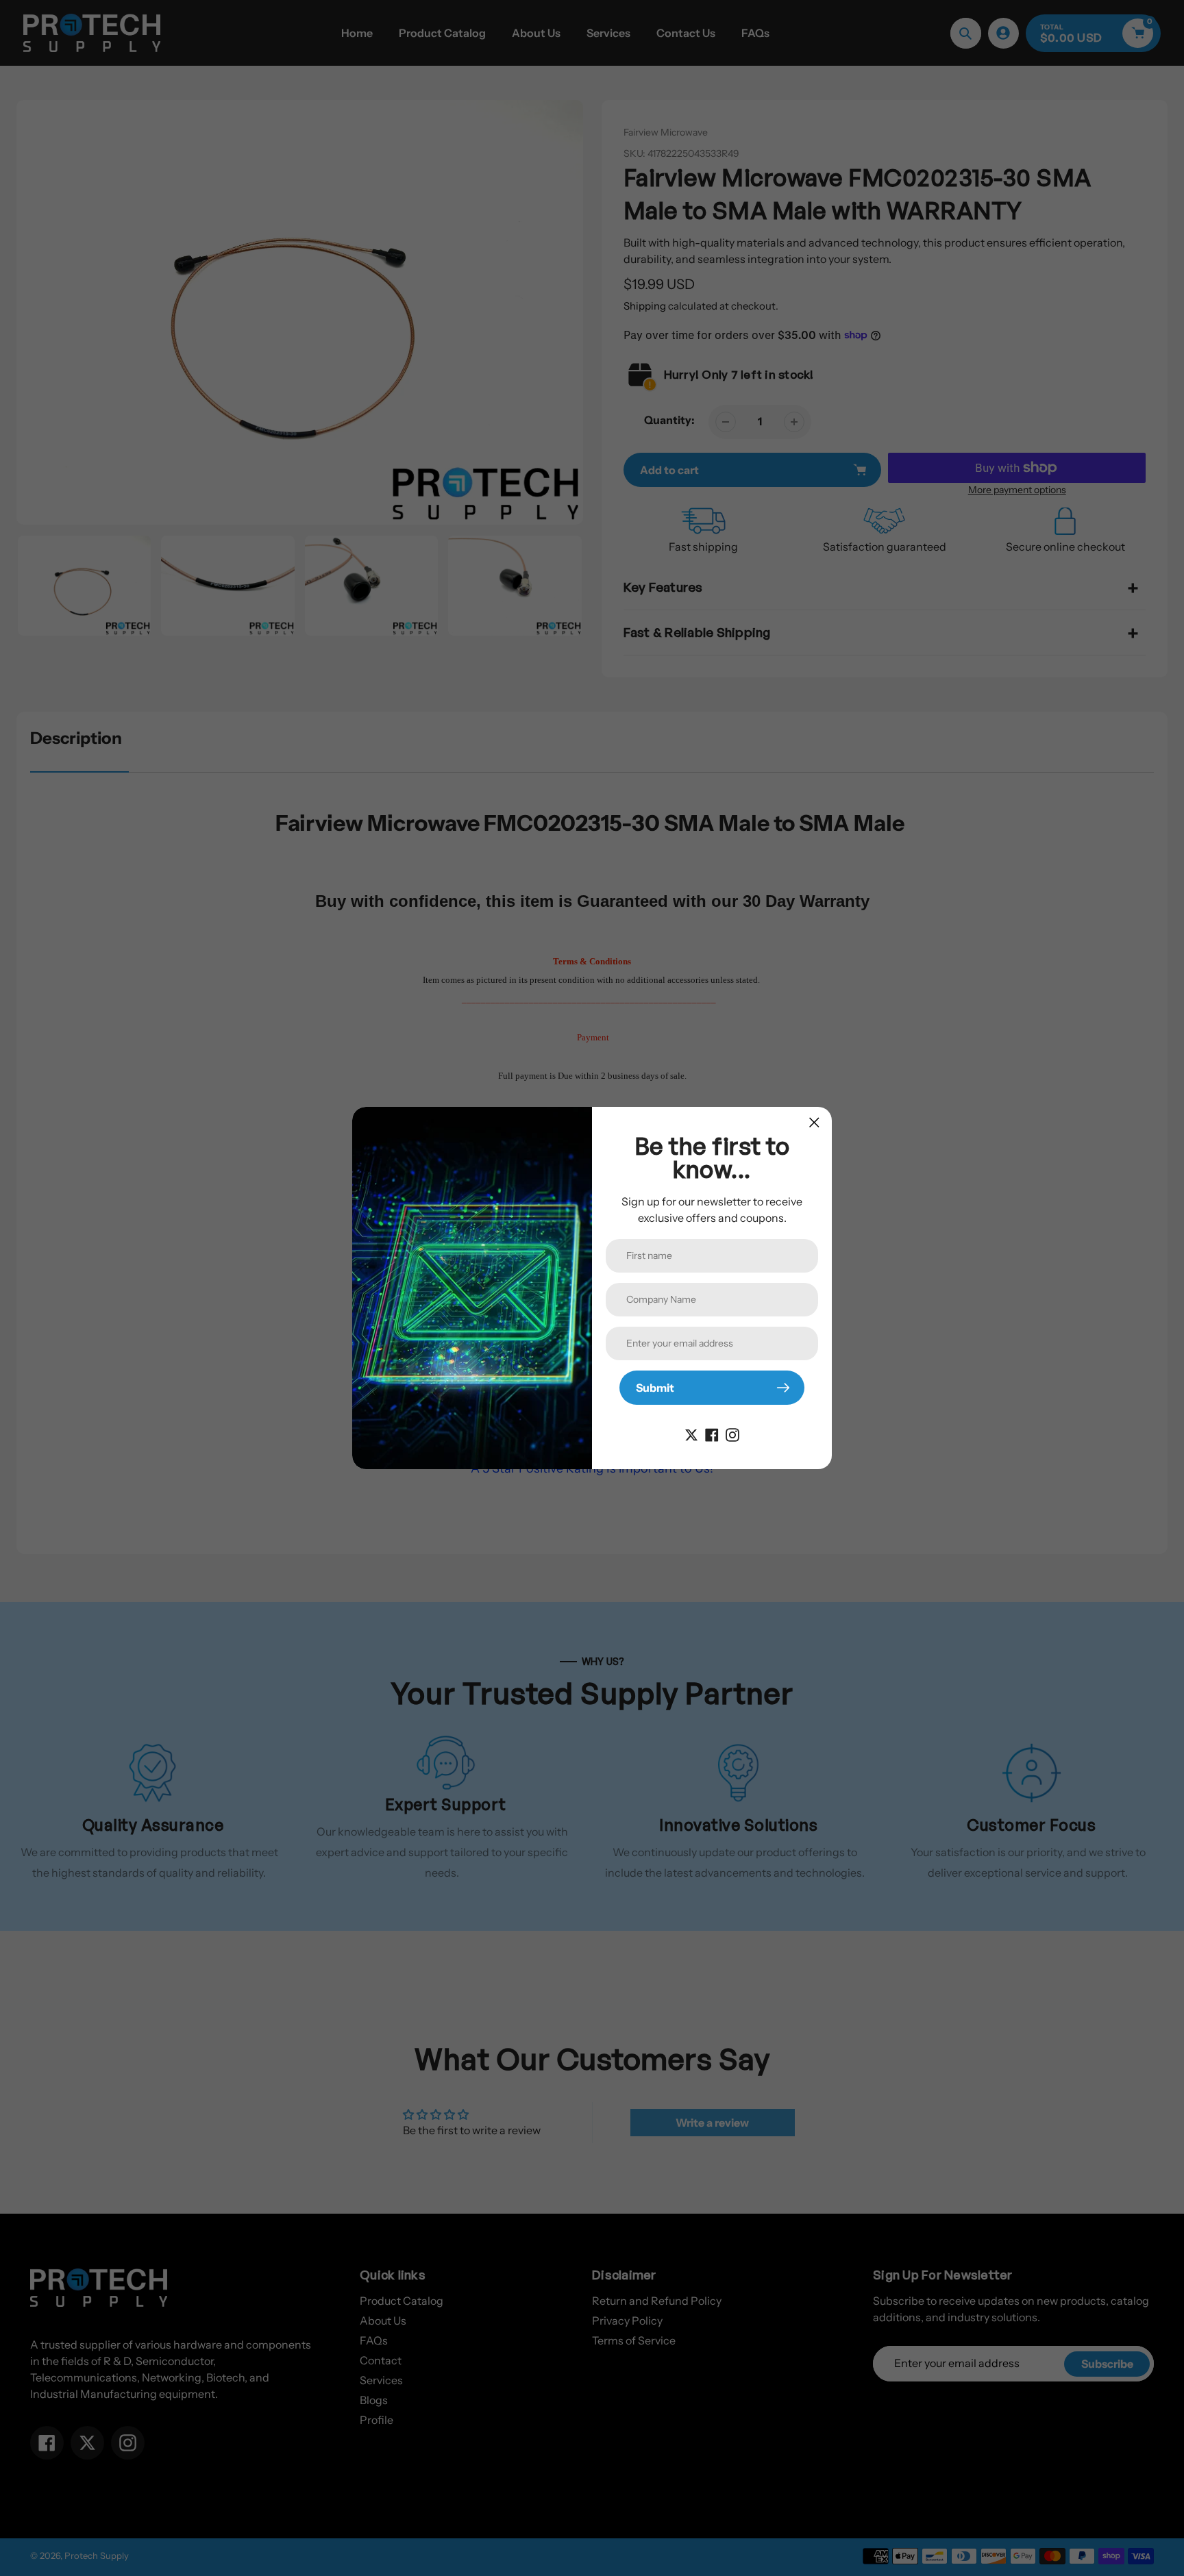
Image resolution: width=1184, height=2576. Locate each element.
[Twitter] (691, 1434)
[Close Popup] (814, 1122)
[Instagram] (732, 1434)
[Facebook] (712, 1434)
